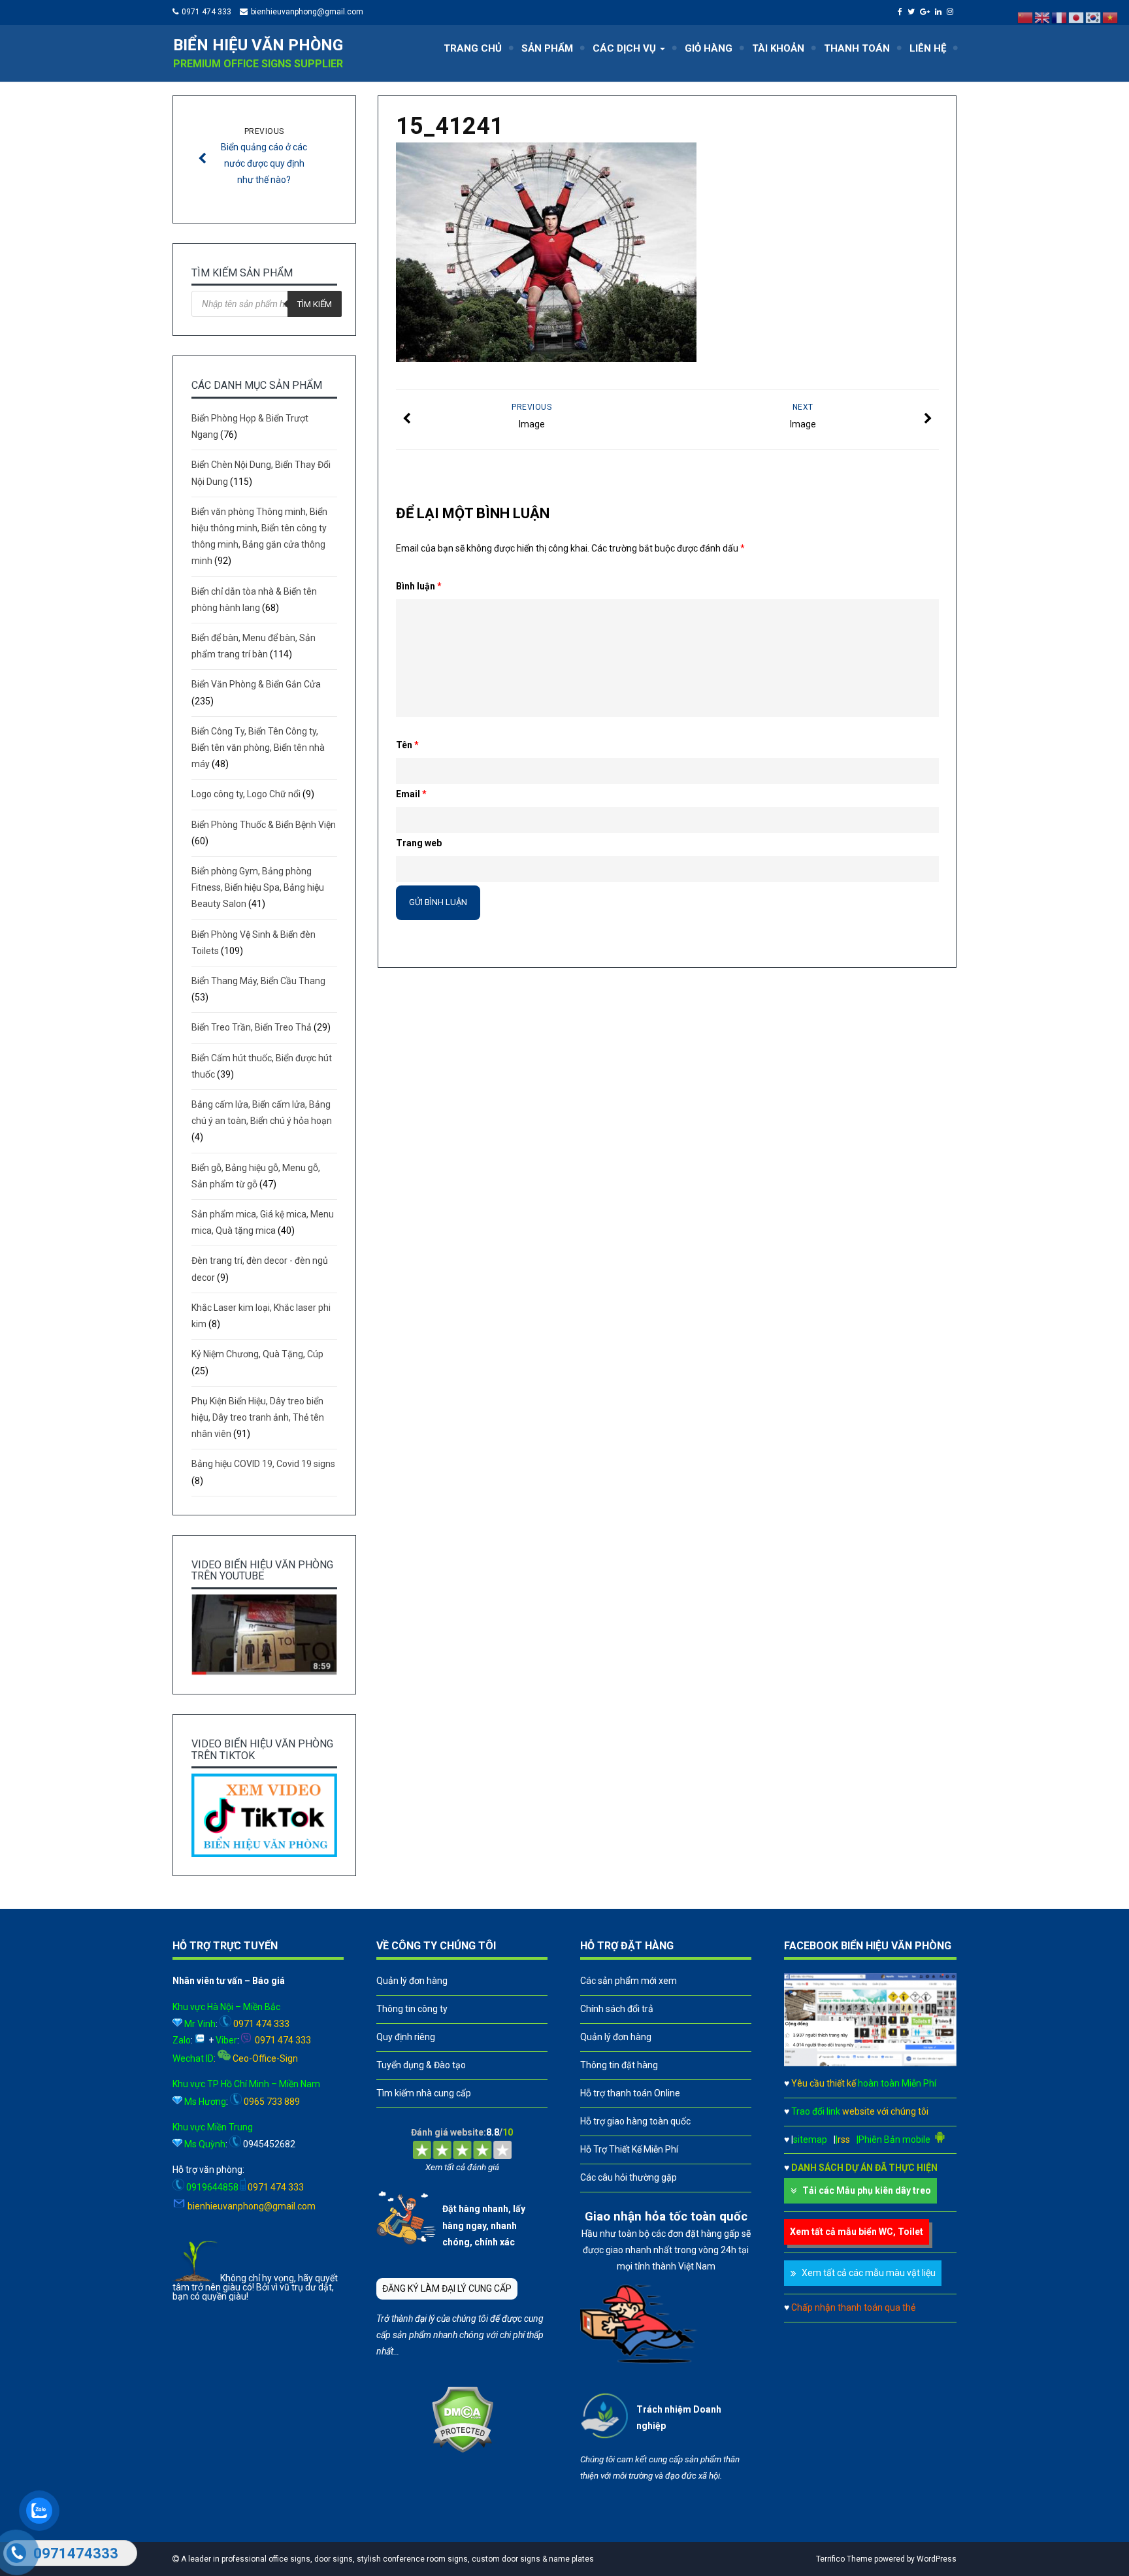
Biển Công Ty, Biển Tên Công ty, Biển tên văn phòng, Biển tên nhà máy (258, 748)
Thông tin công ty (412, 2009)
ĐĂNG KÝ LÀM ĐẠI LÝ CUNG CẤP (447, 2288)
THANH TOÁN (857, 48)
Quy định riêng (406, 2037)
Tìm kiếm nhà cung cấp (424, 2093)
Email (411, 794)
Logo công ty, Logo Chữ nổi (246, 794)
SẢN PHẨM (547, 48)
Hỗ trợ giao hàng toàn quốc (635, 2121)
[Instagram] (952, 12)
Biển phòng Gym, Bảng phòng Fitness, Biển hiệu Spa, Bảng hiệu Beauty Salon (258, 887)
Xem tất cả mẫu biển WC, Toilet (857, 2232)
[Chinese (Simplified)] (1026, 17)
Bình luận (419, 586)
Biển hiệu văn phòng (258, 45)
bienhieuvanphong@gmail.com (307, 12)
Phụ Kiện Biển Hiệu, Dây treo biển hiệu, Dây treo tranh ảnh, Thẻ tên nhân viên (258, 1417)
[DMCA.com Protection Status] (462, 2450)
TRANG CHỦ (473, 48)
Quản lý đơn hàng (412, 1981)
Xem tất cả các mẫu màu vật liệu (869, 2273)
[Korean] (1094, 17)
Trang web (419, 843)
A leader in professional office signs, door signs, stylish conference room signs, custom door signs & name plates (386, 2559)
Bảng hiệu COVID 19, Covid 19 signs (263, 1464)
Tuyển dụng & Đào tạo (421, 2065)
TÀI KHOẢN (778, 48)
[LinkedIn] (940, 12)
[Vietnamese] (1111, 17)
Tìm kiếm (315, 304)
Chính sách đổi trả (617, 2009)
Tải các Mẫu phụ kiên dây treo (867, 2190)
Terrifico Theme (844, 2559)
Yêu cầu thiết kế (864, 2083)
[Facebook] (902, 12)
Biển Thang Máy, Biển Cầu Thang (258, 981)
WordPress (937, 2559)
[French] (1060, 17)
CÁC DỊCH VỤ (626, 48)
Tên (407, 745)
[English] (1043, 17)
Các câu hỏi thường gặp (629, 2177)
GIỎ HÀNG (709, 48)
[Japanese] (1077, 17)
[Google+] (926, 12)
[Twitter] (913, 12)
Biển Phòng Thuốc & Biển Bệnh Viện (264, 825)
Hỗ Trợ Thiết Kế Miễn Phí (629, 2149)
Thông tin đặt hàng (619, 2065)
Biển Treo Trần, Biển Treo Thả (252, 1027)
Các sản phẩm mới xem (629, 1981)
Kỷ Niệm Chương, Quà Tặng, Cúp (257, 1354)
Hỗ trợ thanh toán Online (630, 2093)
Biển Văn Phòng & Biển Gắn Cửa (256, 684)
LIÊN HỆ (928, 48)
